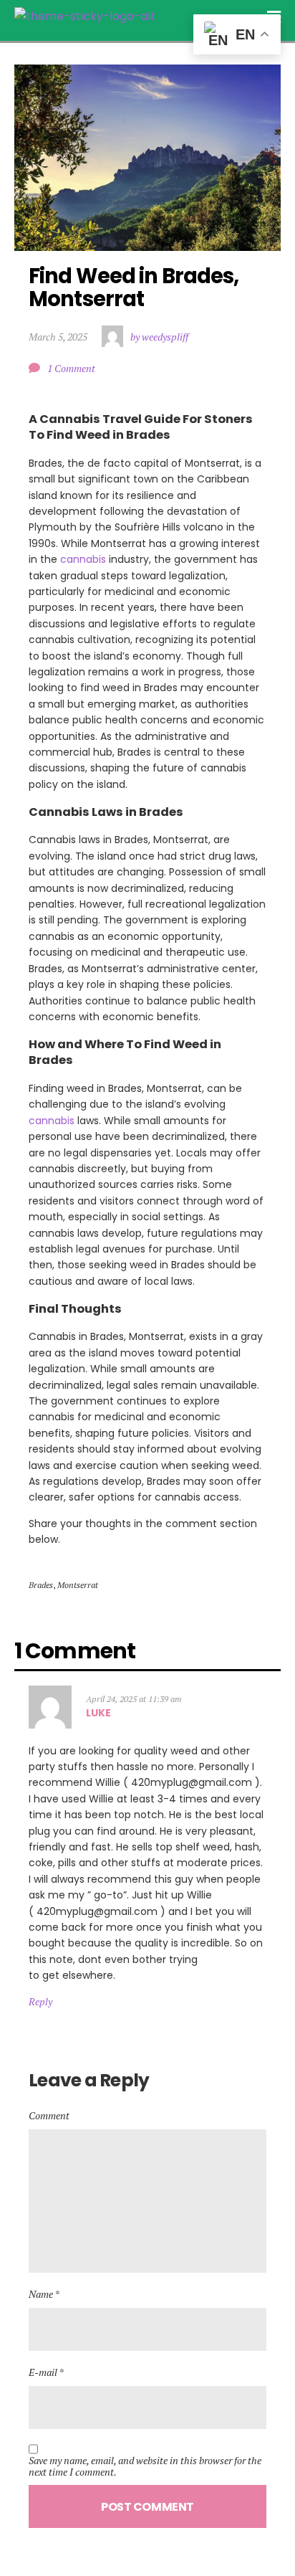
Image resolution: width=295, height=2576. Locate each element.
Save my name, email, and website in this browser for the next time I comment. (145, 2466)
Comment (49, 2115)
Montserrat (78, 1585)
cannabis (83, 559)
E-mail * (46, 2372)
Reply (40, 2001)
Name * (44, 2294)
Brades (41, 1585)
